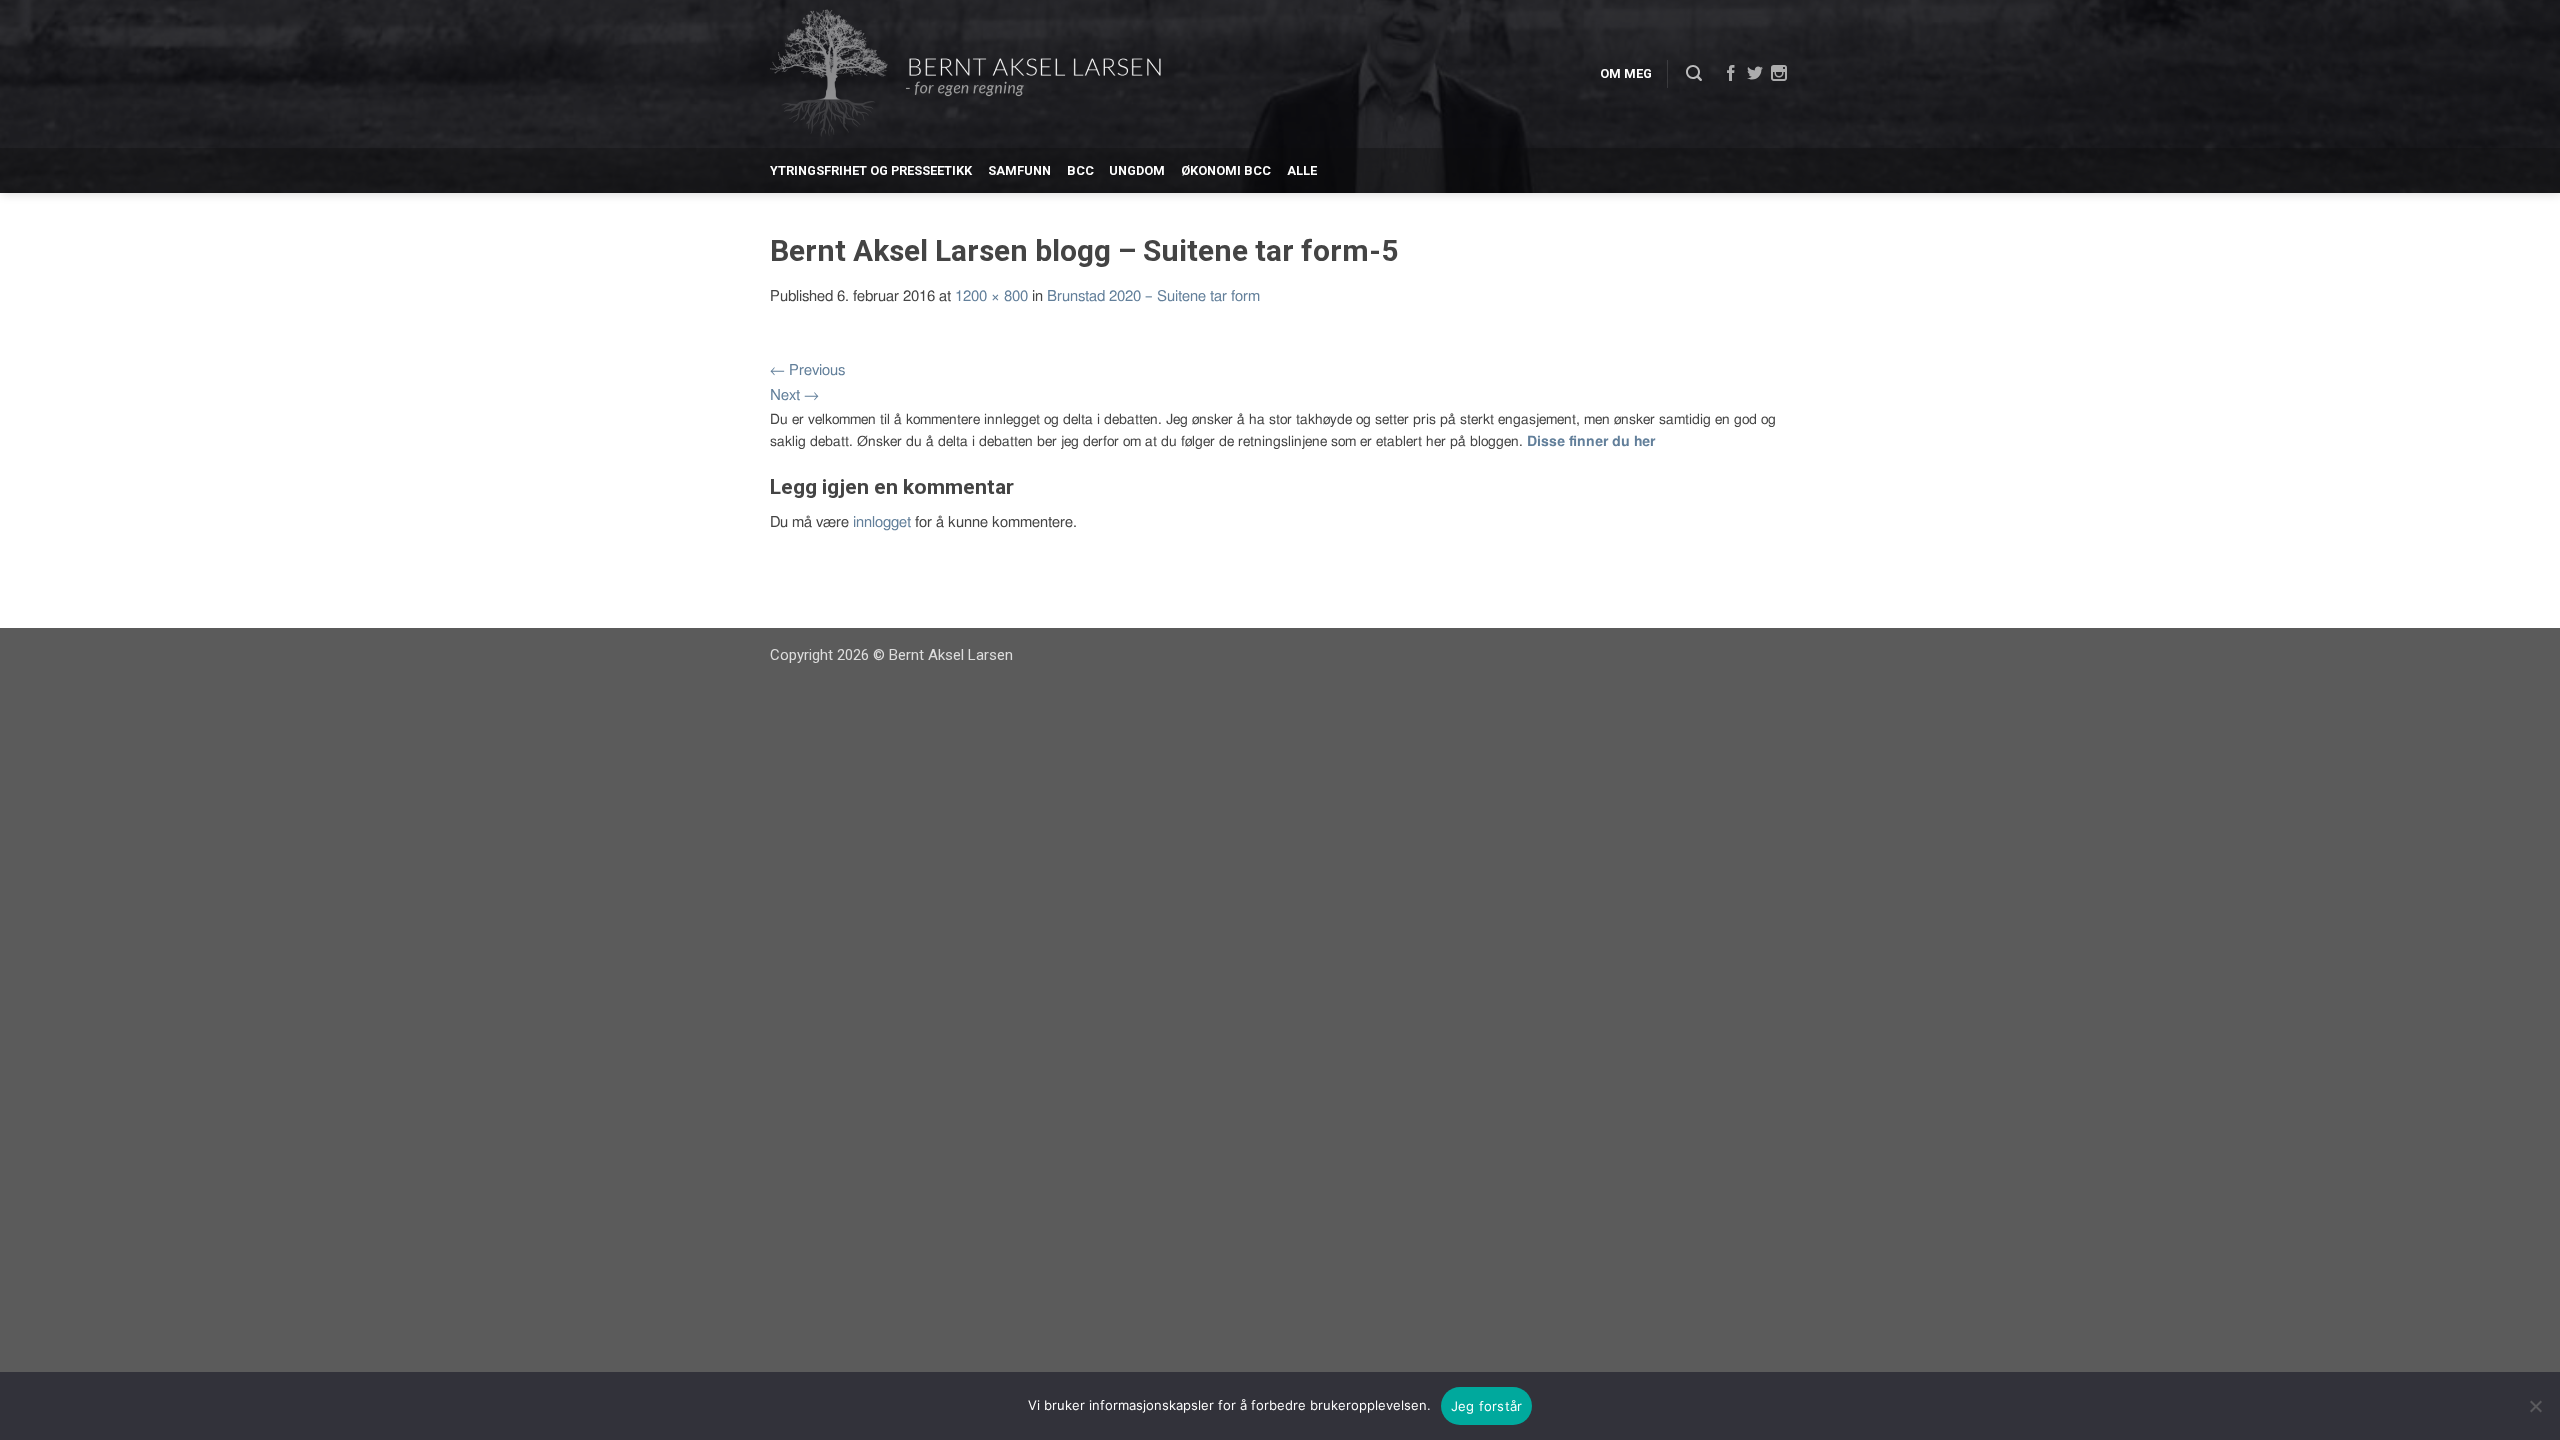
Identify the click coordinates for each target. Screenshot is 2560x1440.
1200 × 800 (991, 296)
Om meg (1626, 73)
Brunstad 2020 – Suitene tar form (1153, 296)
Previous (807, 370)
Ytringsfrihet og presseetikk (871, 170)
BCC (1080, 170)
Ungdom (1137, 170)
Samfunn (1019, 170)
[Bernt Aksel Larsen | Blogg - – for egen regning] (965, 74)
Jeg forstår (1487, 1406)
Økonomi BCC (1226, 170)
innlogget (882, 522)
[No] (2535, 1406)
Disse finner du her (1591, 442)
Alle (1302, 170)
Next (794, 395)
